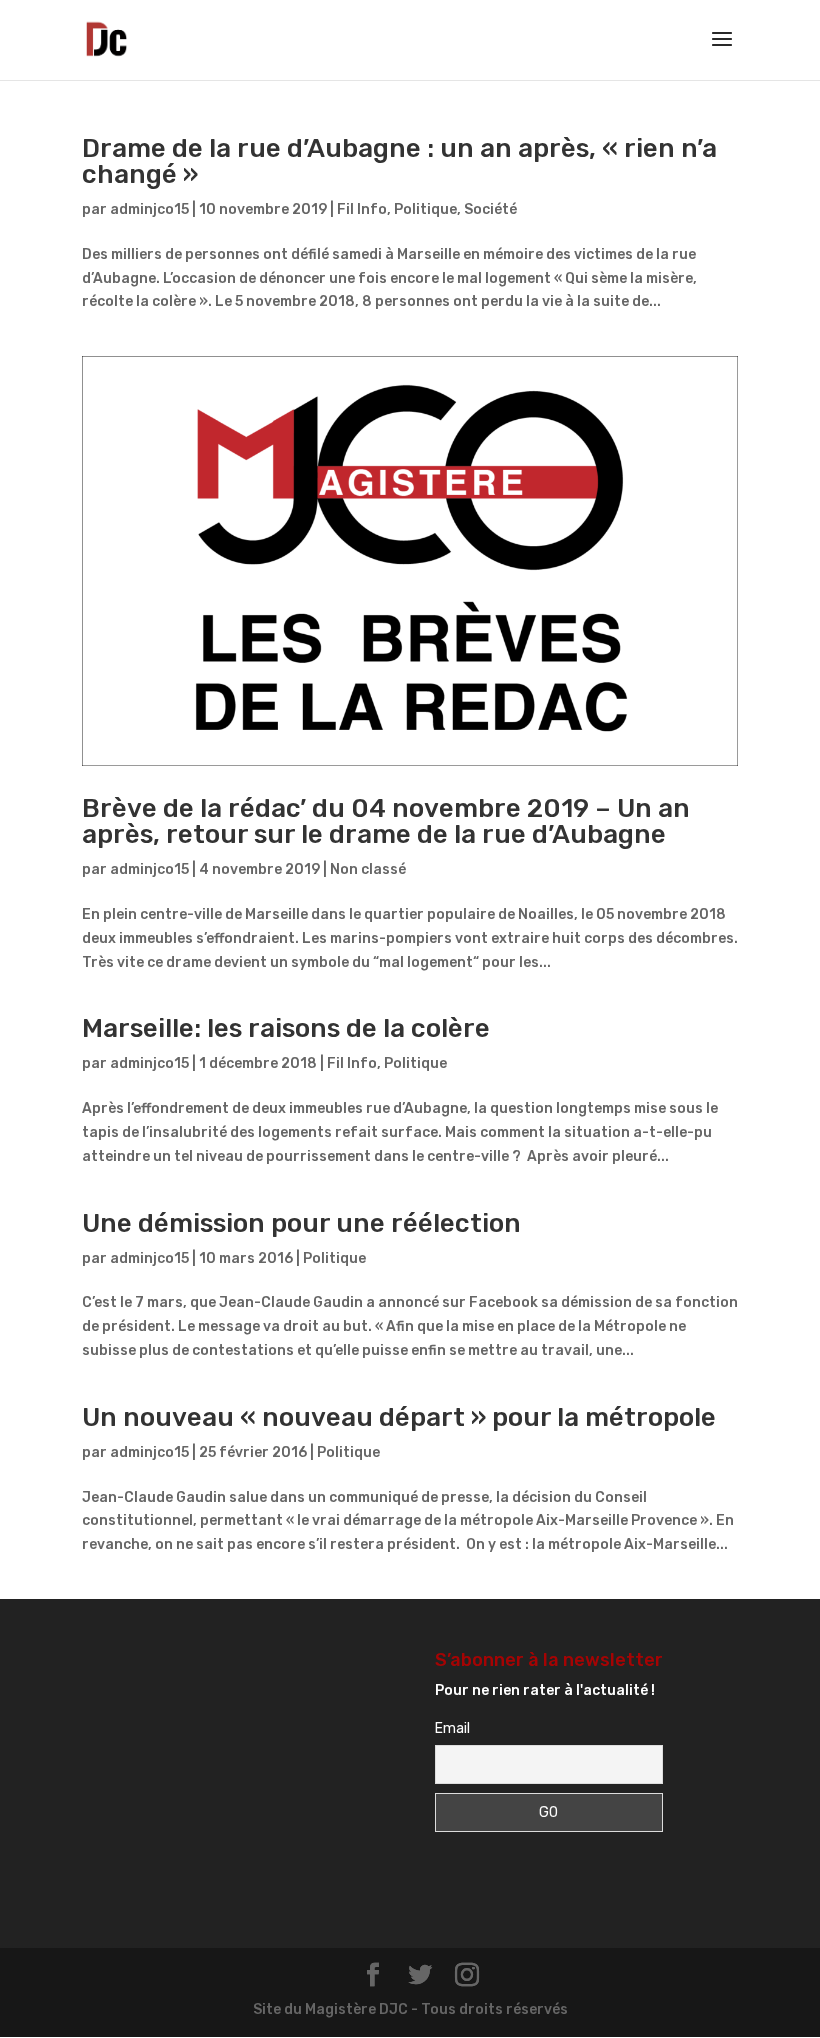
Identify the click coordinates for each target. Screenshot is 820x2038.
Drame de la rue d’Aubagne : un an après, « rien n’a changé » (399, 161)
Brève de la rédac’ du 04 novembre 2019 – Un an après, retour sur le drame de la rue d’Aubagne (386, 821)
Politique (425, 209)
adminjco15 (149, 209)
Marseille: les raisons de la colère (286, 1028)
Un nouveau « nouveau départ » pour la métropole (399, 1417)
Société (490, 209)
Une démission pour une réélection (301, 1223)
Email (452, 1728)
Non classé (368, 869)
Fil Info (362, 209)
